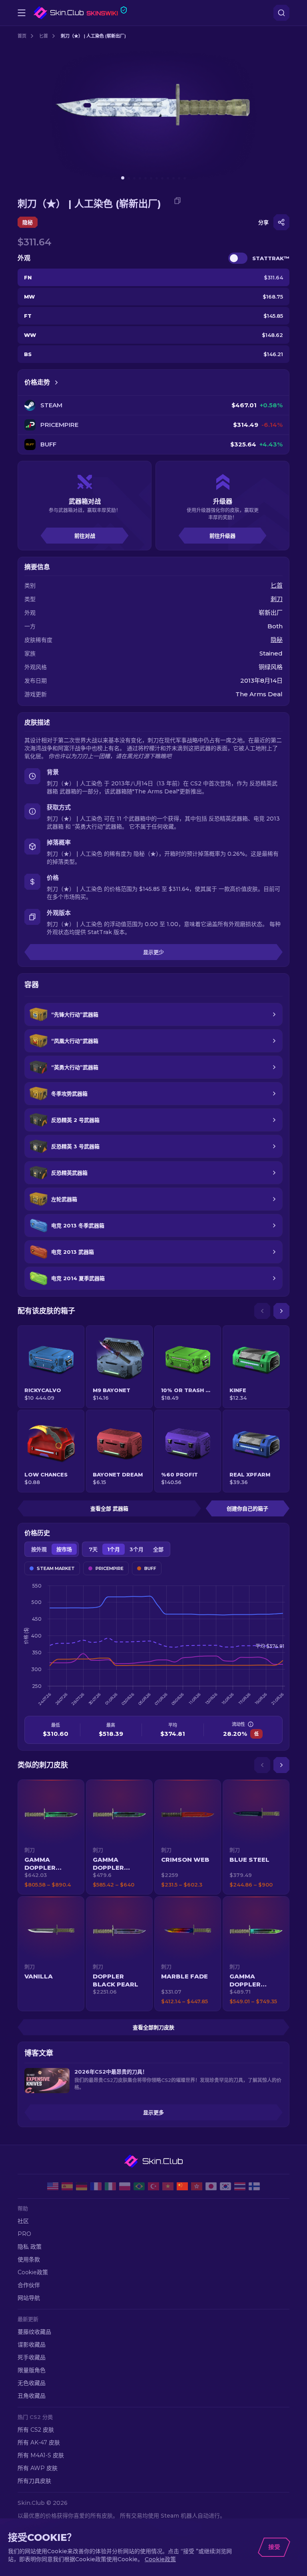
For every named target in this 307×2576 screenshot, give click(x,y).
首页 (22, 36)
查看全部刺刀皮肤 (153, 2027)
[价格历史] (56, 383)
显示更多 (153, 2112)
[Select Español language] (67, 2186)
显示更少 (153, 952)
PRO (24, 2234)
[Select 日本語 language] (211, 2186)
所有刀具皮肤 (34, 2481)
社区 (23, 2221)
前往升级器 (222, 536)
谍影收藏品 (32, 2345)
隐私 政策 (30, 2247)
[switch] (238, 258)
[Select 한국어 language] (225, 2186)
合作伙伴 (29, 2285)
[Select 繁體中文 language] (197, 2186)
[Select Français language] (96, 2186)
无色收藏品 (32, 2383)
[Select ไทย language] (240, 2186)
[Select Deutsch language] (82, 2186)
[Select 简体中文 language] (182, 2186)
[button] (51, 1837)
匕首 (44, 36)
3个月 (137, 1549)
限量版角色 (32, 2370)
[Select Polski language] (125, 2186)
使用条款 (29, 2259)
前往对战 (85, 536)
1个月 (114, 1549)
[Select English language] (53, 2186)
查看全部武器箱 (109, 1508)
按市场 (64, 1549)
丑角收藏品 (32, 2396)
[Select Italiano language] (110, 2186)
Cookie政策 (33, 2272)
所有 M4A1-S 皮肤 (41, 2455)
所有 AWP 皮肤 (38, 2468)
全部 (158, 1549)
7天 (93, 1549)
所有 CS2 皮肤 (36, 2430)
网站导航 (29, 2298)
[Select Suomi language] (254, 2186)
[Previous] (262, 1311)
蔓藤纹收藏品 (34, 2332)
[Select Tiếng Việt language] (168, 2186)
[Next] (281, 1311)
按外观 (39, 1549)
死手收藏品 (32, 2357)
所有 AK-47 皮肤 (39, 2443)
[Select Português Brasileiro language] (139, 2186)
